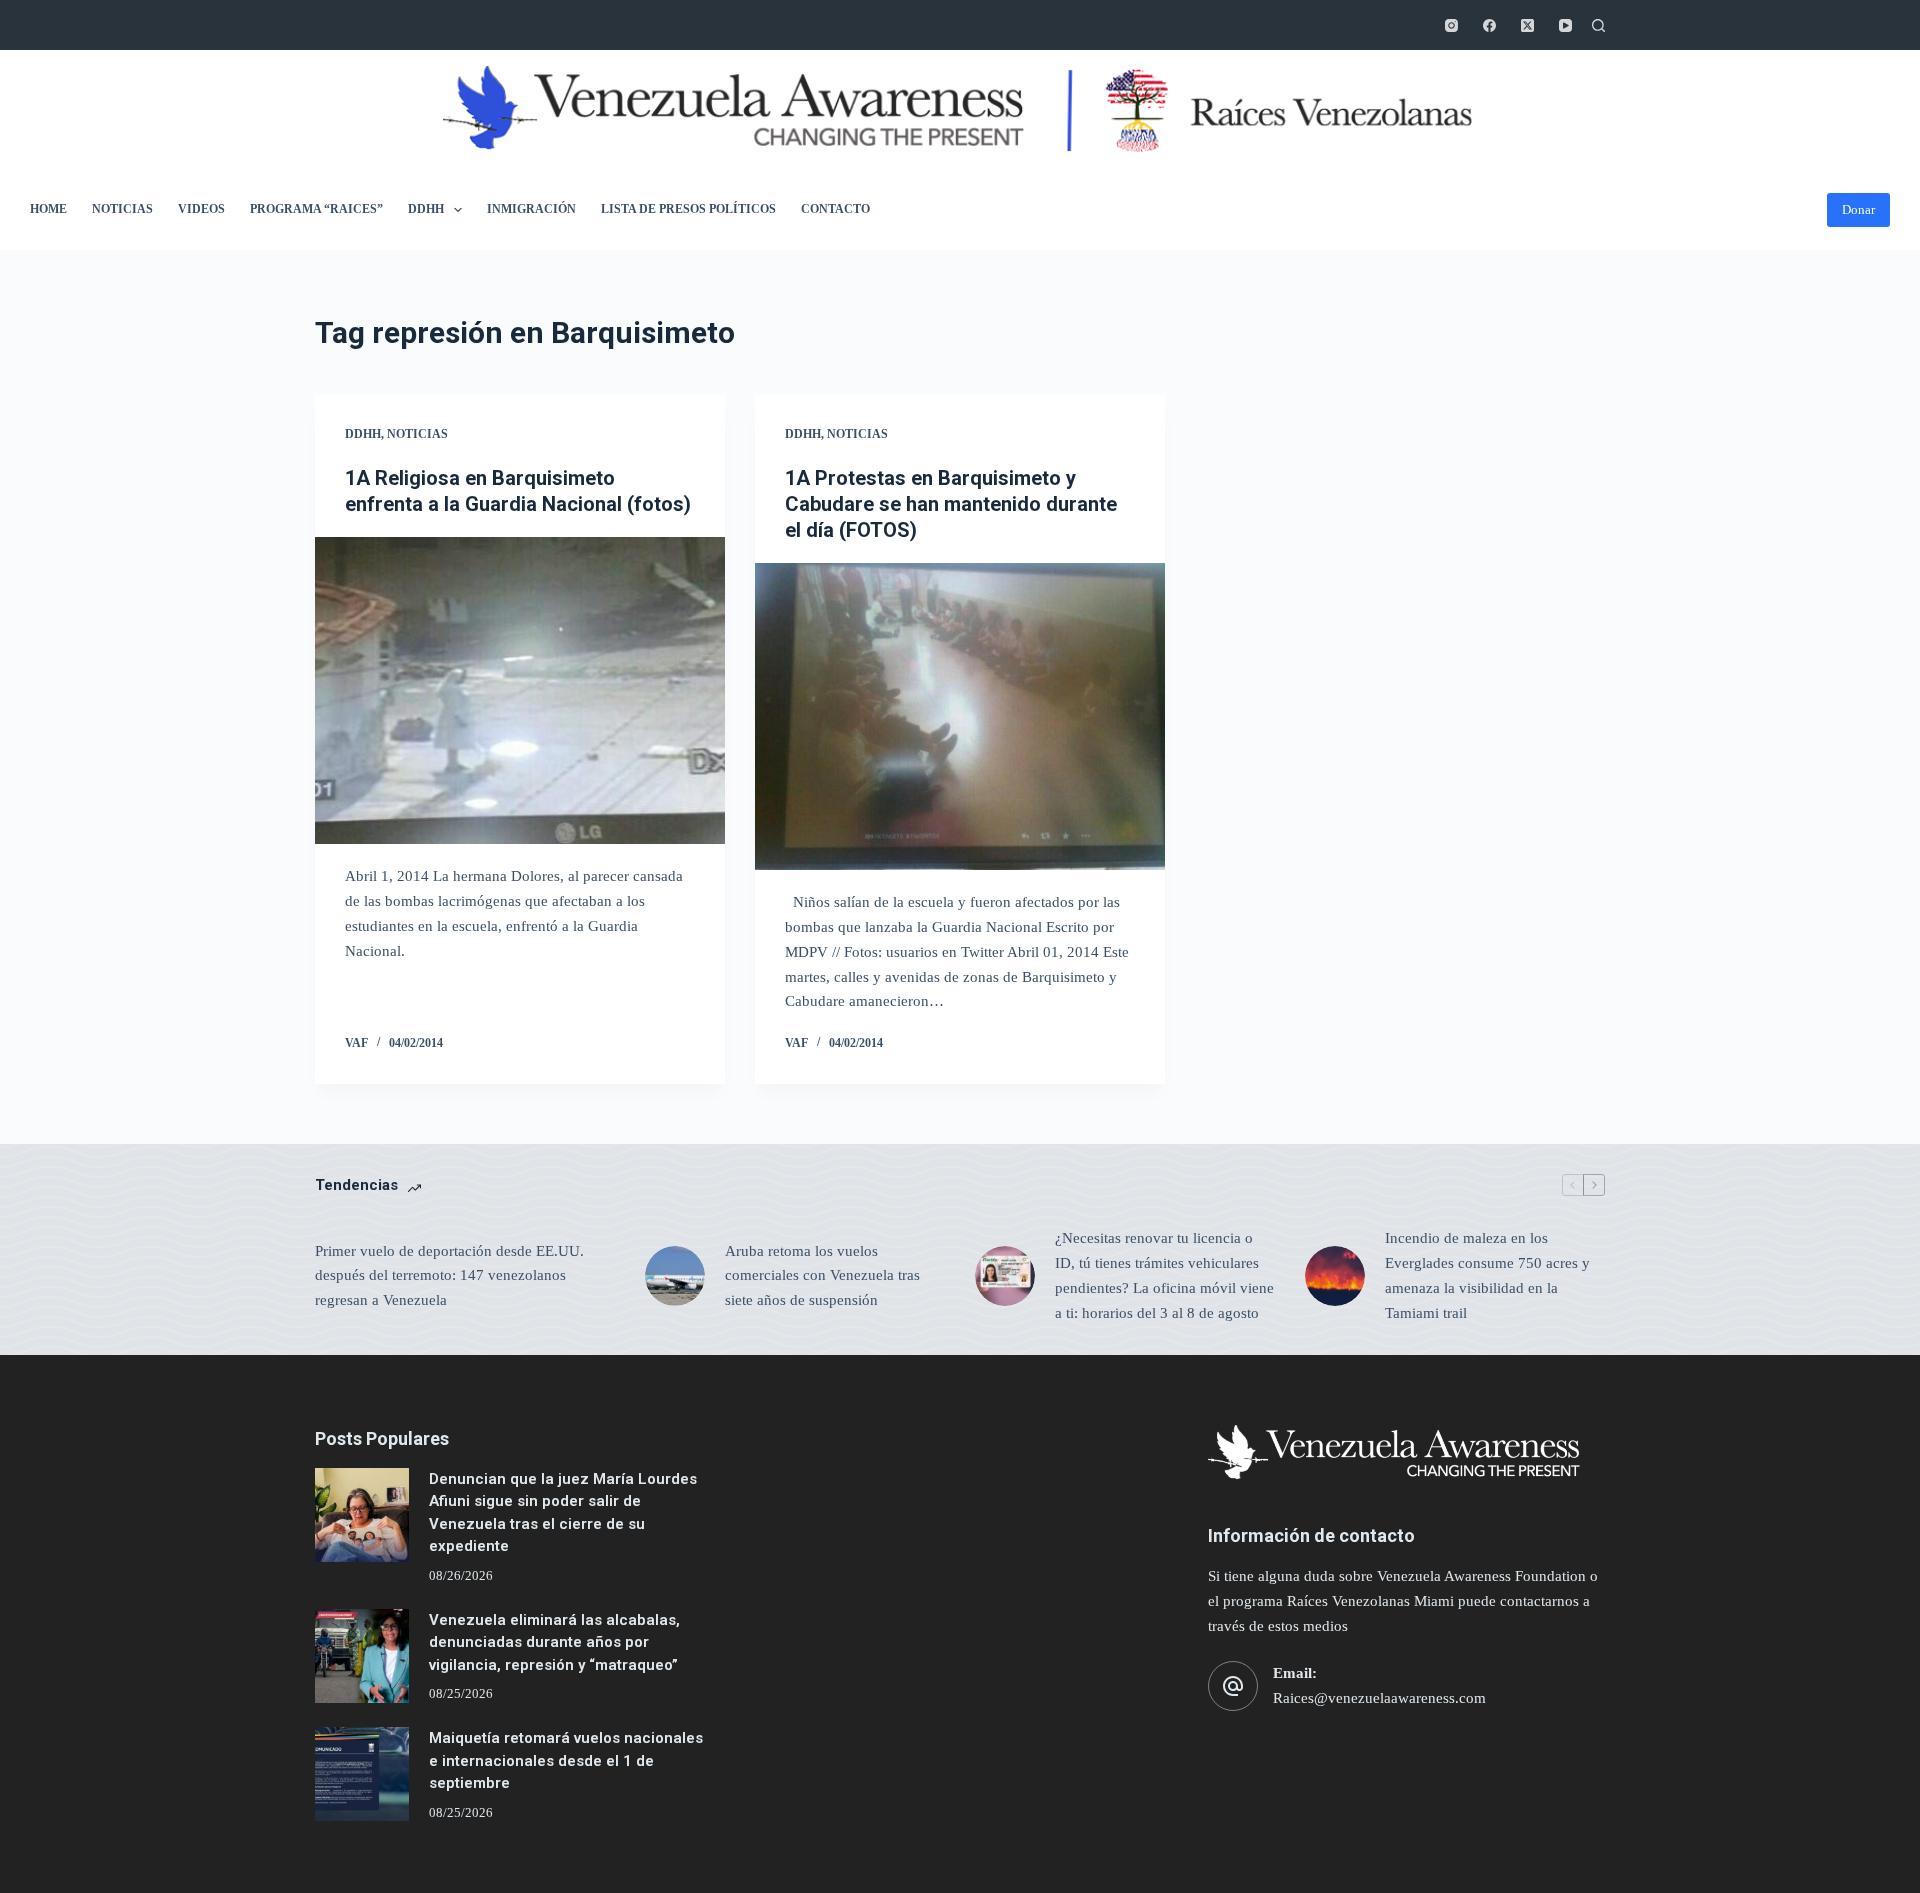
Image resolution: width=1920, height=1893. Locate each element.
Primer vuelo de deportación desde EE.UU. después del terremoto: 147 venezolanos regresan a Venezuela (449, 1276)
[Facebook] (1489, 25)
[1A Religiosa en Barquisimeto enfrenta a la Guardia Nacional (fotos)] (520, 691)
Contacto (835, 209)
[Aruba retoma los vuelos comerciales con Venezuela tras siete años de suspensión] (675, 1276)
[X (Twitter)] (1527, 25)
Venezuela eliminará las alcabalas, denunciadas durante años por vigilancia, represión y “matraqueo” (554, 1642)
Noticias (122, 209)
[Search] (1598, 25)
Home (48, 209)
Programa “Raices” (316, 209)
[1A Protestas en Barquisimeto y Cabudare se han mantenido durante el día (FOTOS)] (960, 717)
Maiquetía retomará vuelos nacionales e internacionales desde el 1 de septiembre (566, 1760)
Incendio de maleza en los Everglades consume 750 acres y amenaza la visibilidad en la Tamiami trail (1487, 1275)
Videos (201, 209)
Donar (1858, 209)
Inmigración (531, 209)
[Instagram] (1451, 25)
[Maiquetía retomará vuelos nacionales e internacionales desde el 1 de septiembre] (362, 1774)
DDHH (426, 209)
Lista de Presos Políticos (688, 209)
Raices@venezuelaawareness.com (1379, 1698)
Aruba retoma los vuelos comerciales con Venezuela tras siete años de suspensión (822, 1276)
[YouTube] (1565, 25)
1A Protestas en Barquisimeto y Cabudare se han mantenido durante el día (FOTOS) (951, 504)
